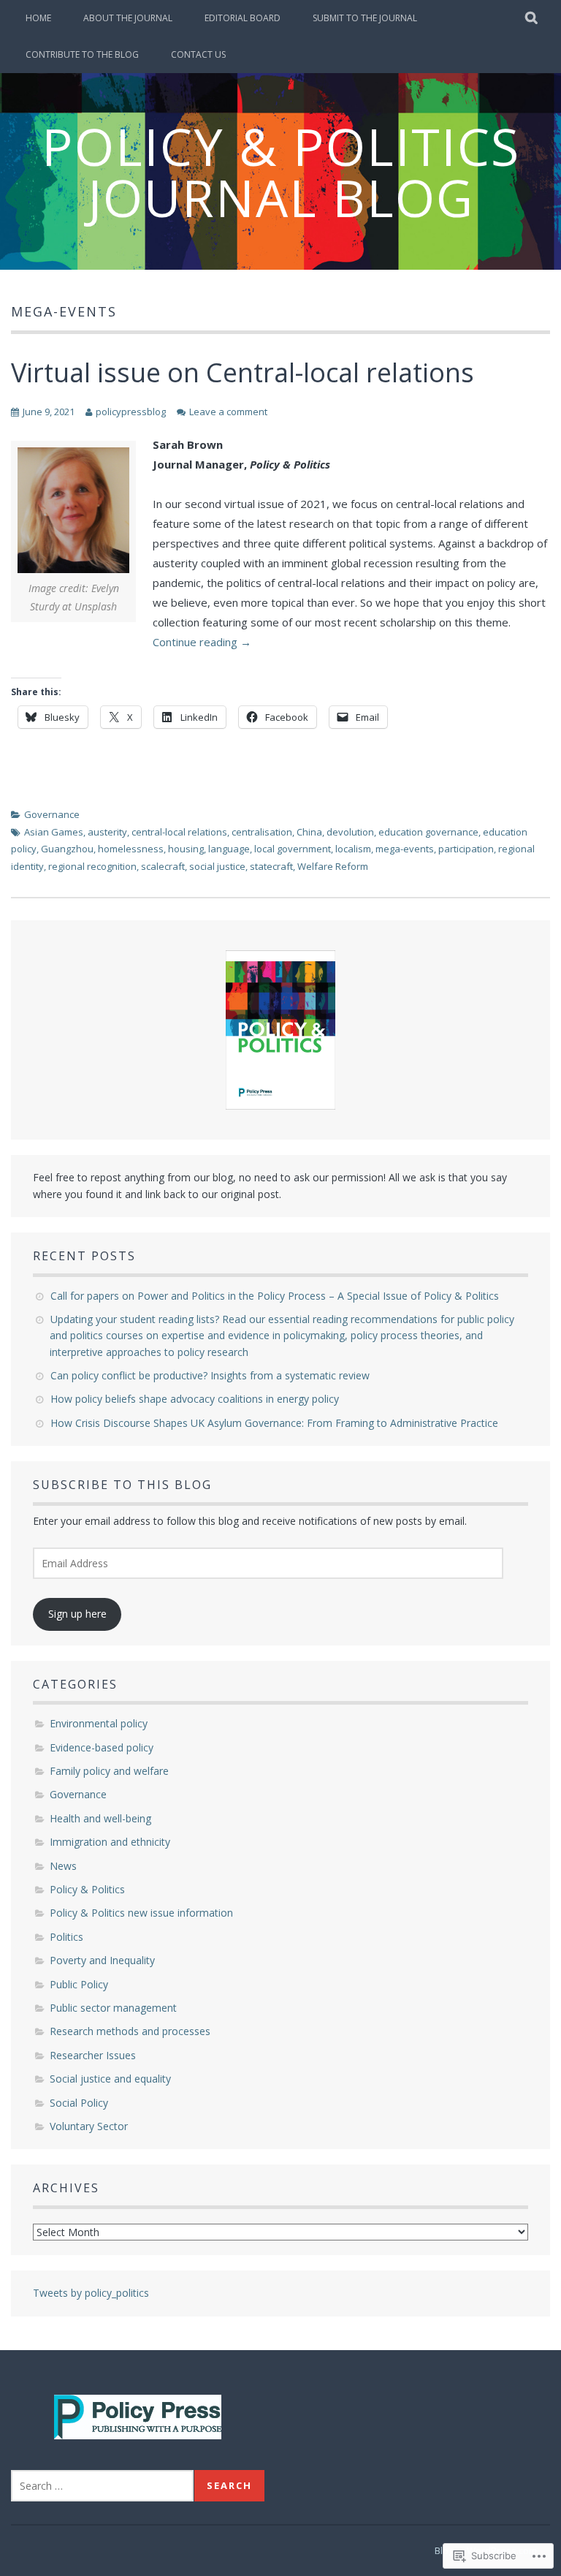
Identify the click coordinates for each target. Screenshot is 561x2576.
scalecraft (163, 866)
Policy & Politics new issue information (141, 1913)
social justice (217, 866)
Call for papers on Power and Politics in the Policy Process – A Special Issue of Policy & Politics (276, 1296)
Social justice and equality (110, 2079)
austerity (107, 832)
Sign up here (77, 1614)
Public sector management (113, 2008)
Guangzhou (67, 849)
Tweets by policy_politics (91, 2293)
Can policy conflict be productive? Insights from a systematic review (211, 1375)
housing (186, 849)
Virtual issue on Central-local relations (243, 372)
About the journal (128, 18)
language (229, 849)
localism (353, 849)
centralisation (262, 832)
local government (293, 849)
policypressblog (131, 412)
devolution (350, 832)
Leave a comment (228, 412)
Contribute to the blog (82, 54)
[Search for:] (102, 2486)
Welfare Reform (333, 866)
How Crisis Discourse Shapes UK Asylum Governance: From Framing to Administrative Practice (276, 1423)
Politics (66, 1937)
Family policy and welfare (109, 1771)
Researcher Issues (93, 2055)
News (63, 1866)
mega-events (405, 849)
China (309, 832)
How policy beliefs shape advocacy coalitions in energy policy (198, 1399)
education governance (428, 832)
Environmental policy (99, 1723)
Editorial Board (243, 18)
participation (466, 849)
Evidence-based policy (102, 1747)
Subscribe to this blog (122, 1485)
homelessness (131, 849)
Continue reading (202, 642)
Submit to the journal (365, 18)
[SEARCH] (532, 18)
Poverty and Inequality (102, 1960)
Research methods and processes (130, 2031)
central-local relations (179, 832)
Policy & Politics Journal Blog (281, 172)
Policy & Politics (87, 1889)
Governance (52, 814)
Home (38, 18)
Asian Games (54, 832)
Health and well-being (100, 1818)
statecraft (271, 866)
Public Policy (79, 1984)
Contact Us (198, 54)
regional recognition (92, 866)
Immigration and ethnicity (110, 1842)
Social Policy (79, 2103)
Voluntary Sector (89, 2126)
